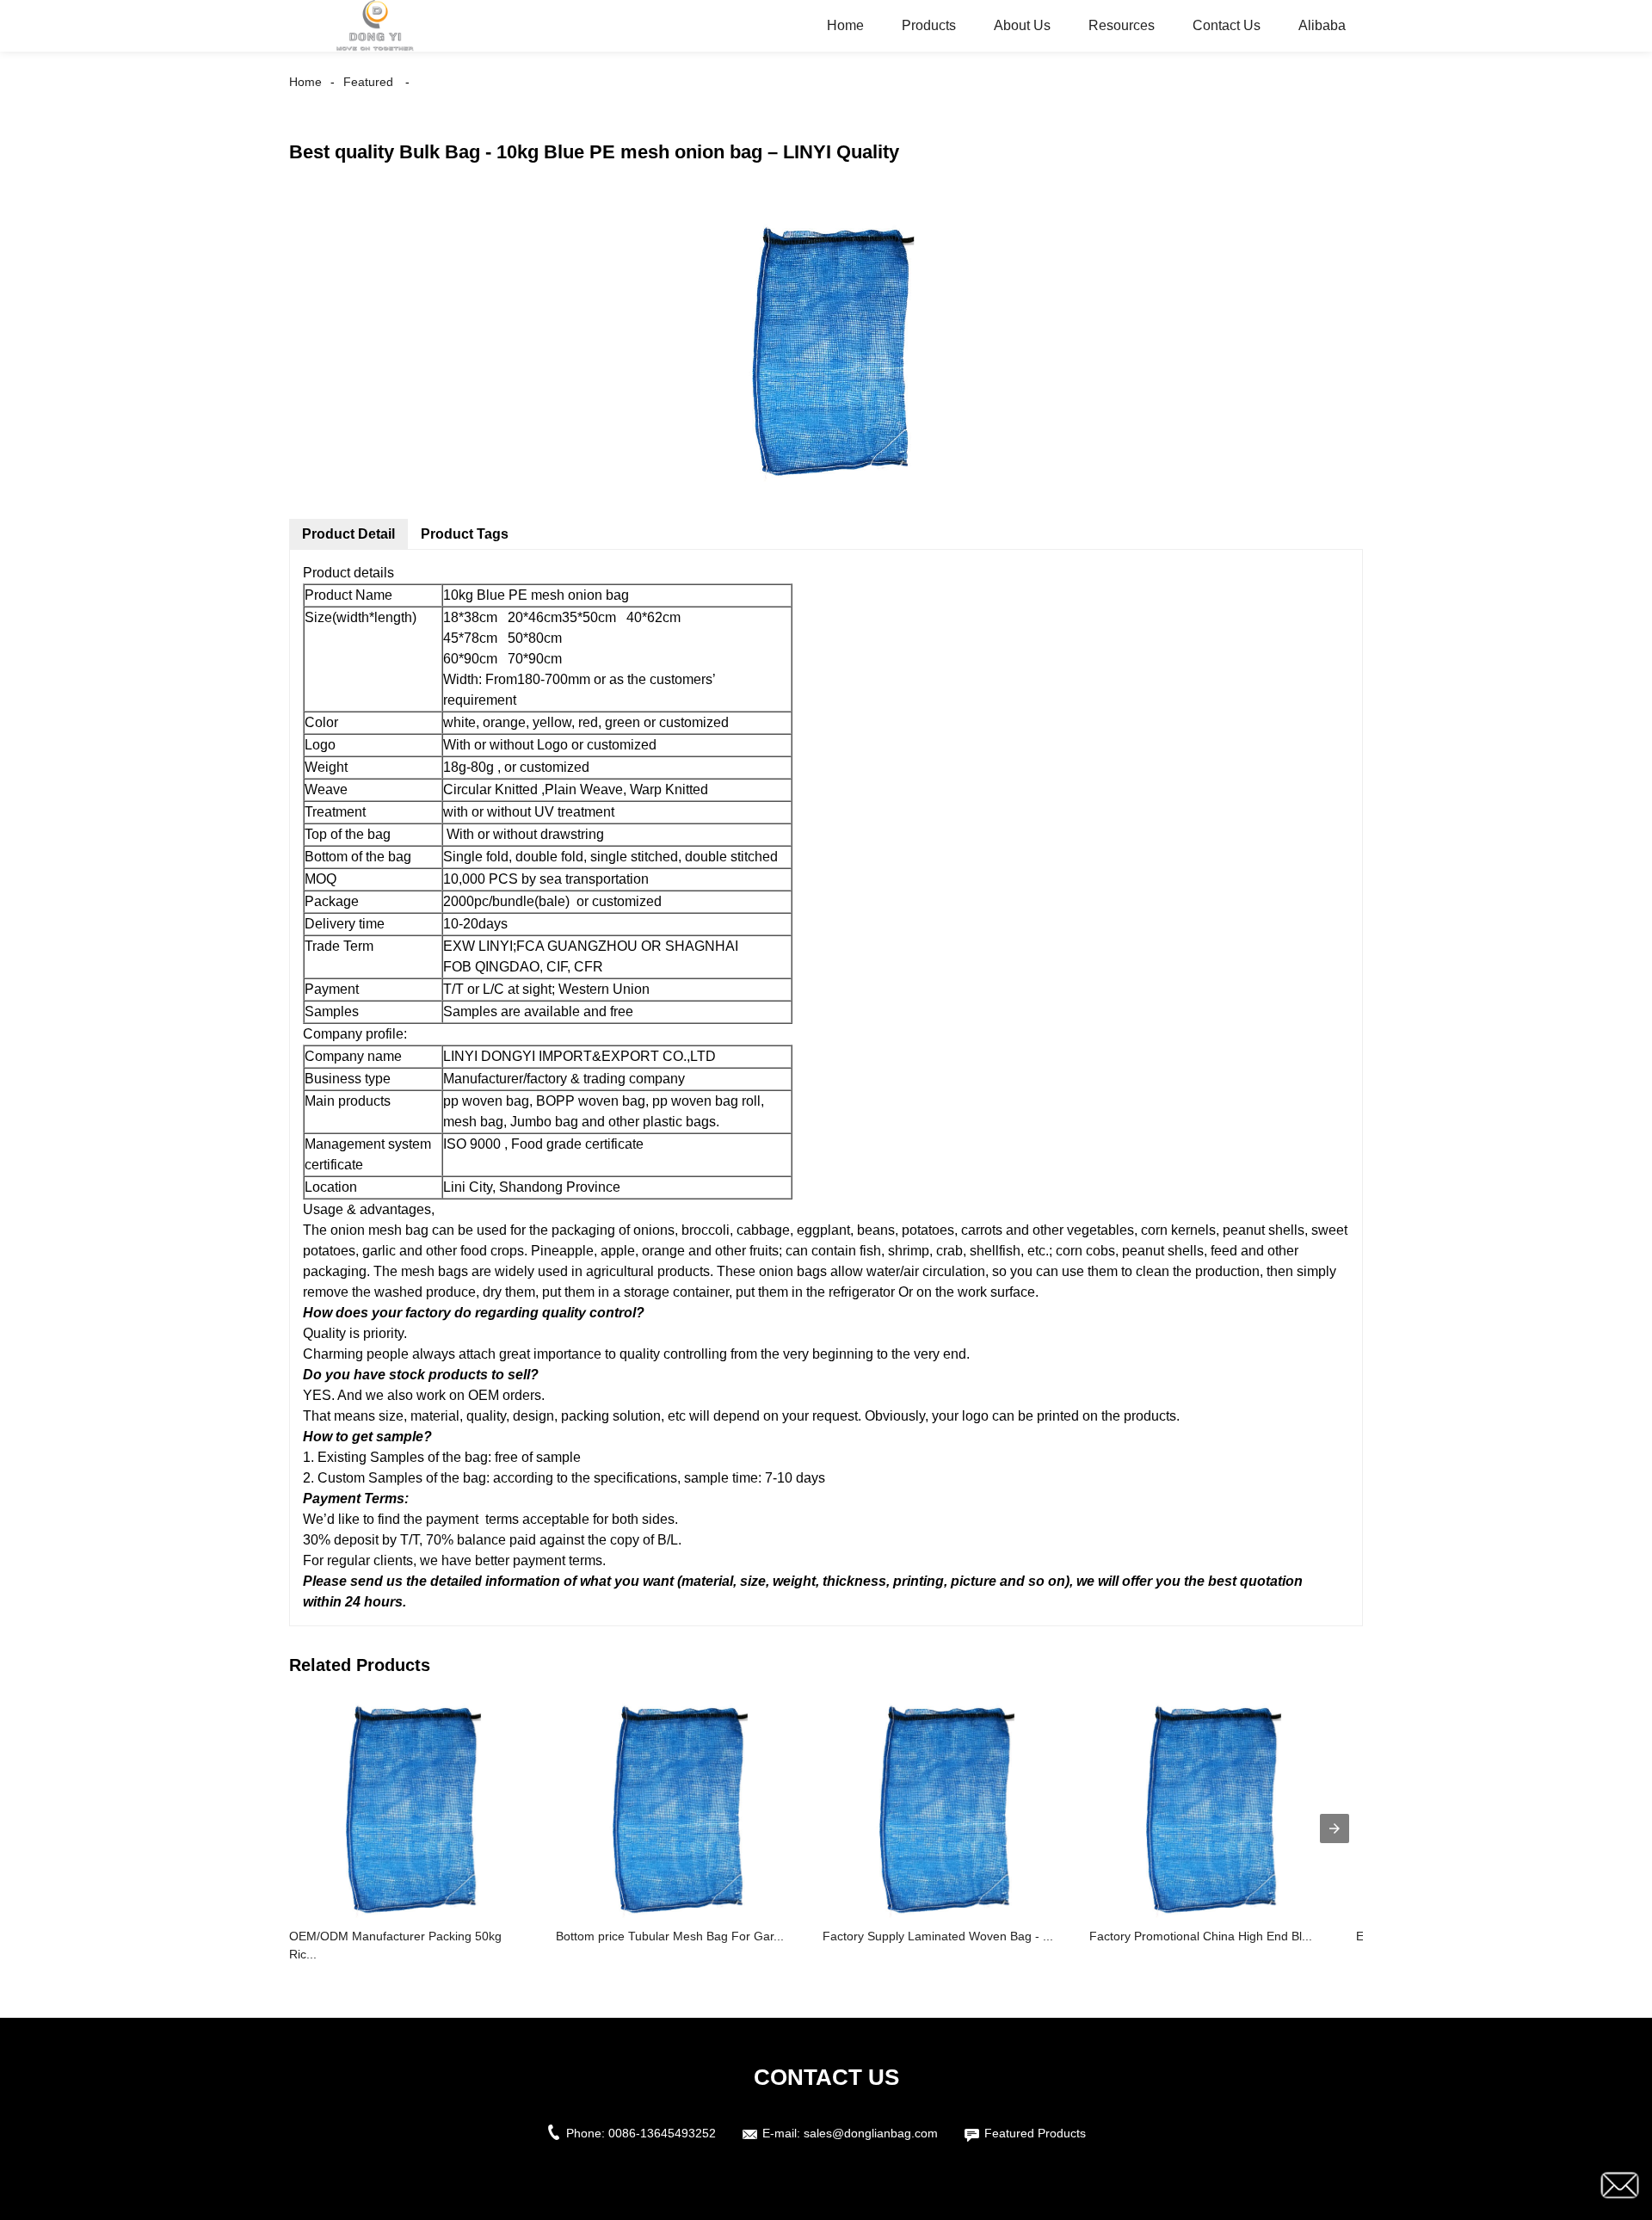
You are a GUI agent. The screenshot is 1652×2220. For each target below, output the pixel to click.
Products (929, 25)
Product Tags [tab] (465, 534)
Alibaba (1322, 25)
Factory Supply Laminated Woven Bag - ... (938, 1936)
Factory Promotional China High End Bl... (1201, 1936)
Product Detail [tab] (348, 534)
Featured (368, 82)
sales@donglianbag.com (871, 2133)
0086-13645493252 (662, 2133)
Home (845, 25)
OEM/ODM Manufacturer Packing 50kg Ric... (395, 1945)
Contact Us (1227, 25)
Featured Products (1035, 2133)
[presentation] (1335, 1828)
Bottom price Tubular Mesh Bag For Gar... (670, 1936)
